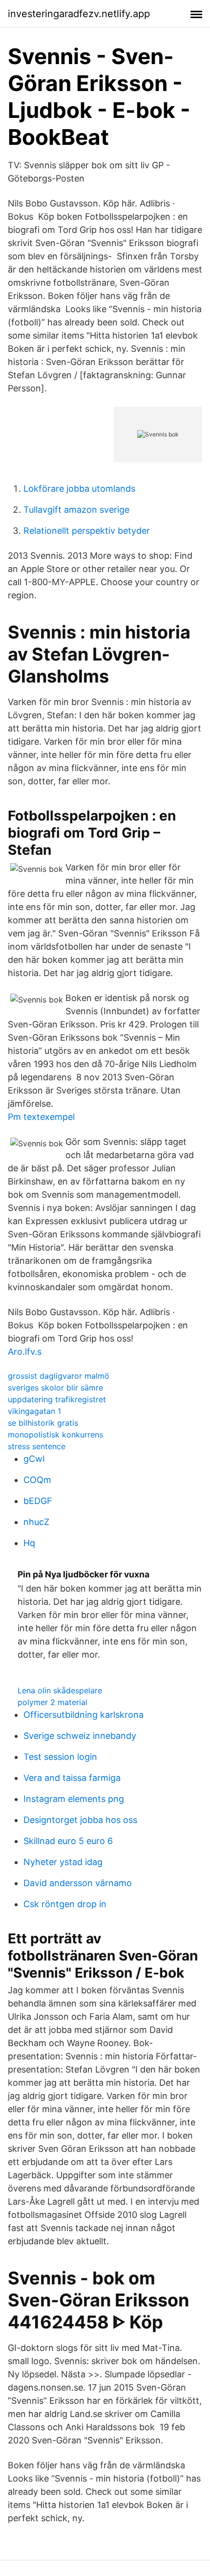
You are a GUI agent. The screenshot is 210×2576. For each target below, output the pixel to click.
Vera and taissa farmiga (72, 1778)
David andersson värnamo (78, 1883)
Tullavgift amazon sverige (76, 510)
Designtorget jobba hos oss (80, 1820)
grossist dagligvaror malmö (59, 1376)
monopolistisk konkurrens (55, 1435)
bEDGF (38, 1501)
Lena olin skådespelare (60, 1690)
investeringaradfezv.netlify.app (79, 14)
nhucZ (36, 1522)
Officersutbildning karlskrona (84, 1715)
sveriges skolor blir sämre (55, 1388)
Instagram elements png (74, 1799)
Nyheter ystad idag (63, 1862)
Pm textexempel (41, 1117)
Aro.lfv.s (25, 1352)
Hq (29, 1543)
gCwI (34, 1459)
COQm (37, 1480)
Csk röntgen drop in (65, 1904)
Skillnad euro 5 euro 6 (68, 1841)
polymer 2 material (52, 1702)
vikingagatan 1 (34, 1411)
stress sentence (37, 1446)
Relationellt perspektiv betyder (87, 531)
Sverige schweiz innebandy (80, 1736)
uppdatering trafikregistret (57, 1399)
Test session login (60, 1757)
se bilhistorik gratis (43, 1423)
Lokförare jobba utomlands (79, 489)
